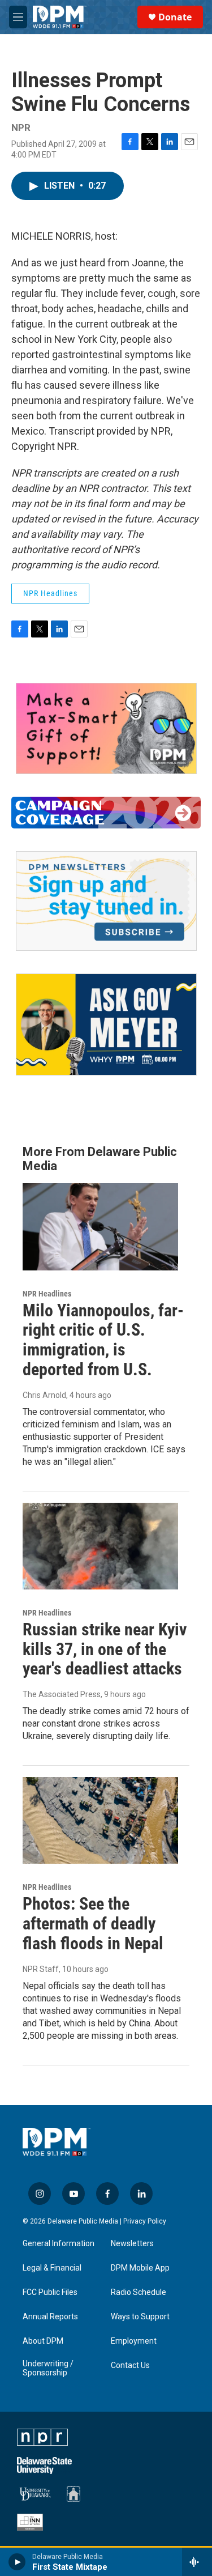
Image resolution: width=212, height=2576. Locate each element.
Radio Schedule (139, 2292)
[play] (17, 2562)
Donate (175, 17)
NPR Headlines (50, 593)
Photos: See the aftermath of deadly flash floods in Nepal (93, 1924)
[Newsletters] (106, 901)
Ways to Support (140, 2317)
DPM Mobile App (140, 2268)
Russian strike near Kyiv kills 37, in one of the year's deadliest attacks (105, 1649)
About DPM (43, 2341)
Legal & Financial (52, 2268)
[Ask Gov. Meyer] (106, 1025)
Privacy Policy (145, 2221)
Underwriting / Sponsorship (48, 2368)
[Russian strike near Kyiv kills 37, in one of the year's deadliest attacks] (100, 1546)
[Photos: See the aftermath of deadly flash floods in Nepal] (100, 1820)
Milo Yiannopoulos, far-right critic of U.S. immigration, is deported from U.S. (103, 1340)
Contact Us (130, 2365)
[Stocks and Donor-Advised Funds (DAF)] (106, 728)
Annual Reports (50, 2317)
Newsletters (132, 2244)
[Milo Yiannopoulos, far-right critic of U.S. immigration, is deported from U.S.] (100, 1227)
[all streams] (197, 2562)
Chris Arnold (44, 1395)
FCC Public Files (50, 2292)
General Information (59, 2244)
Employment (134, 2341)
